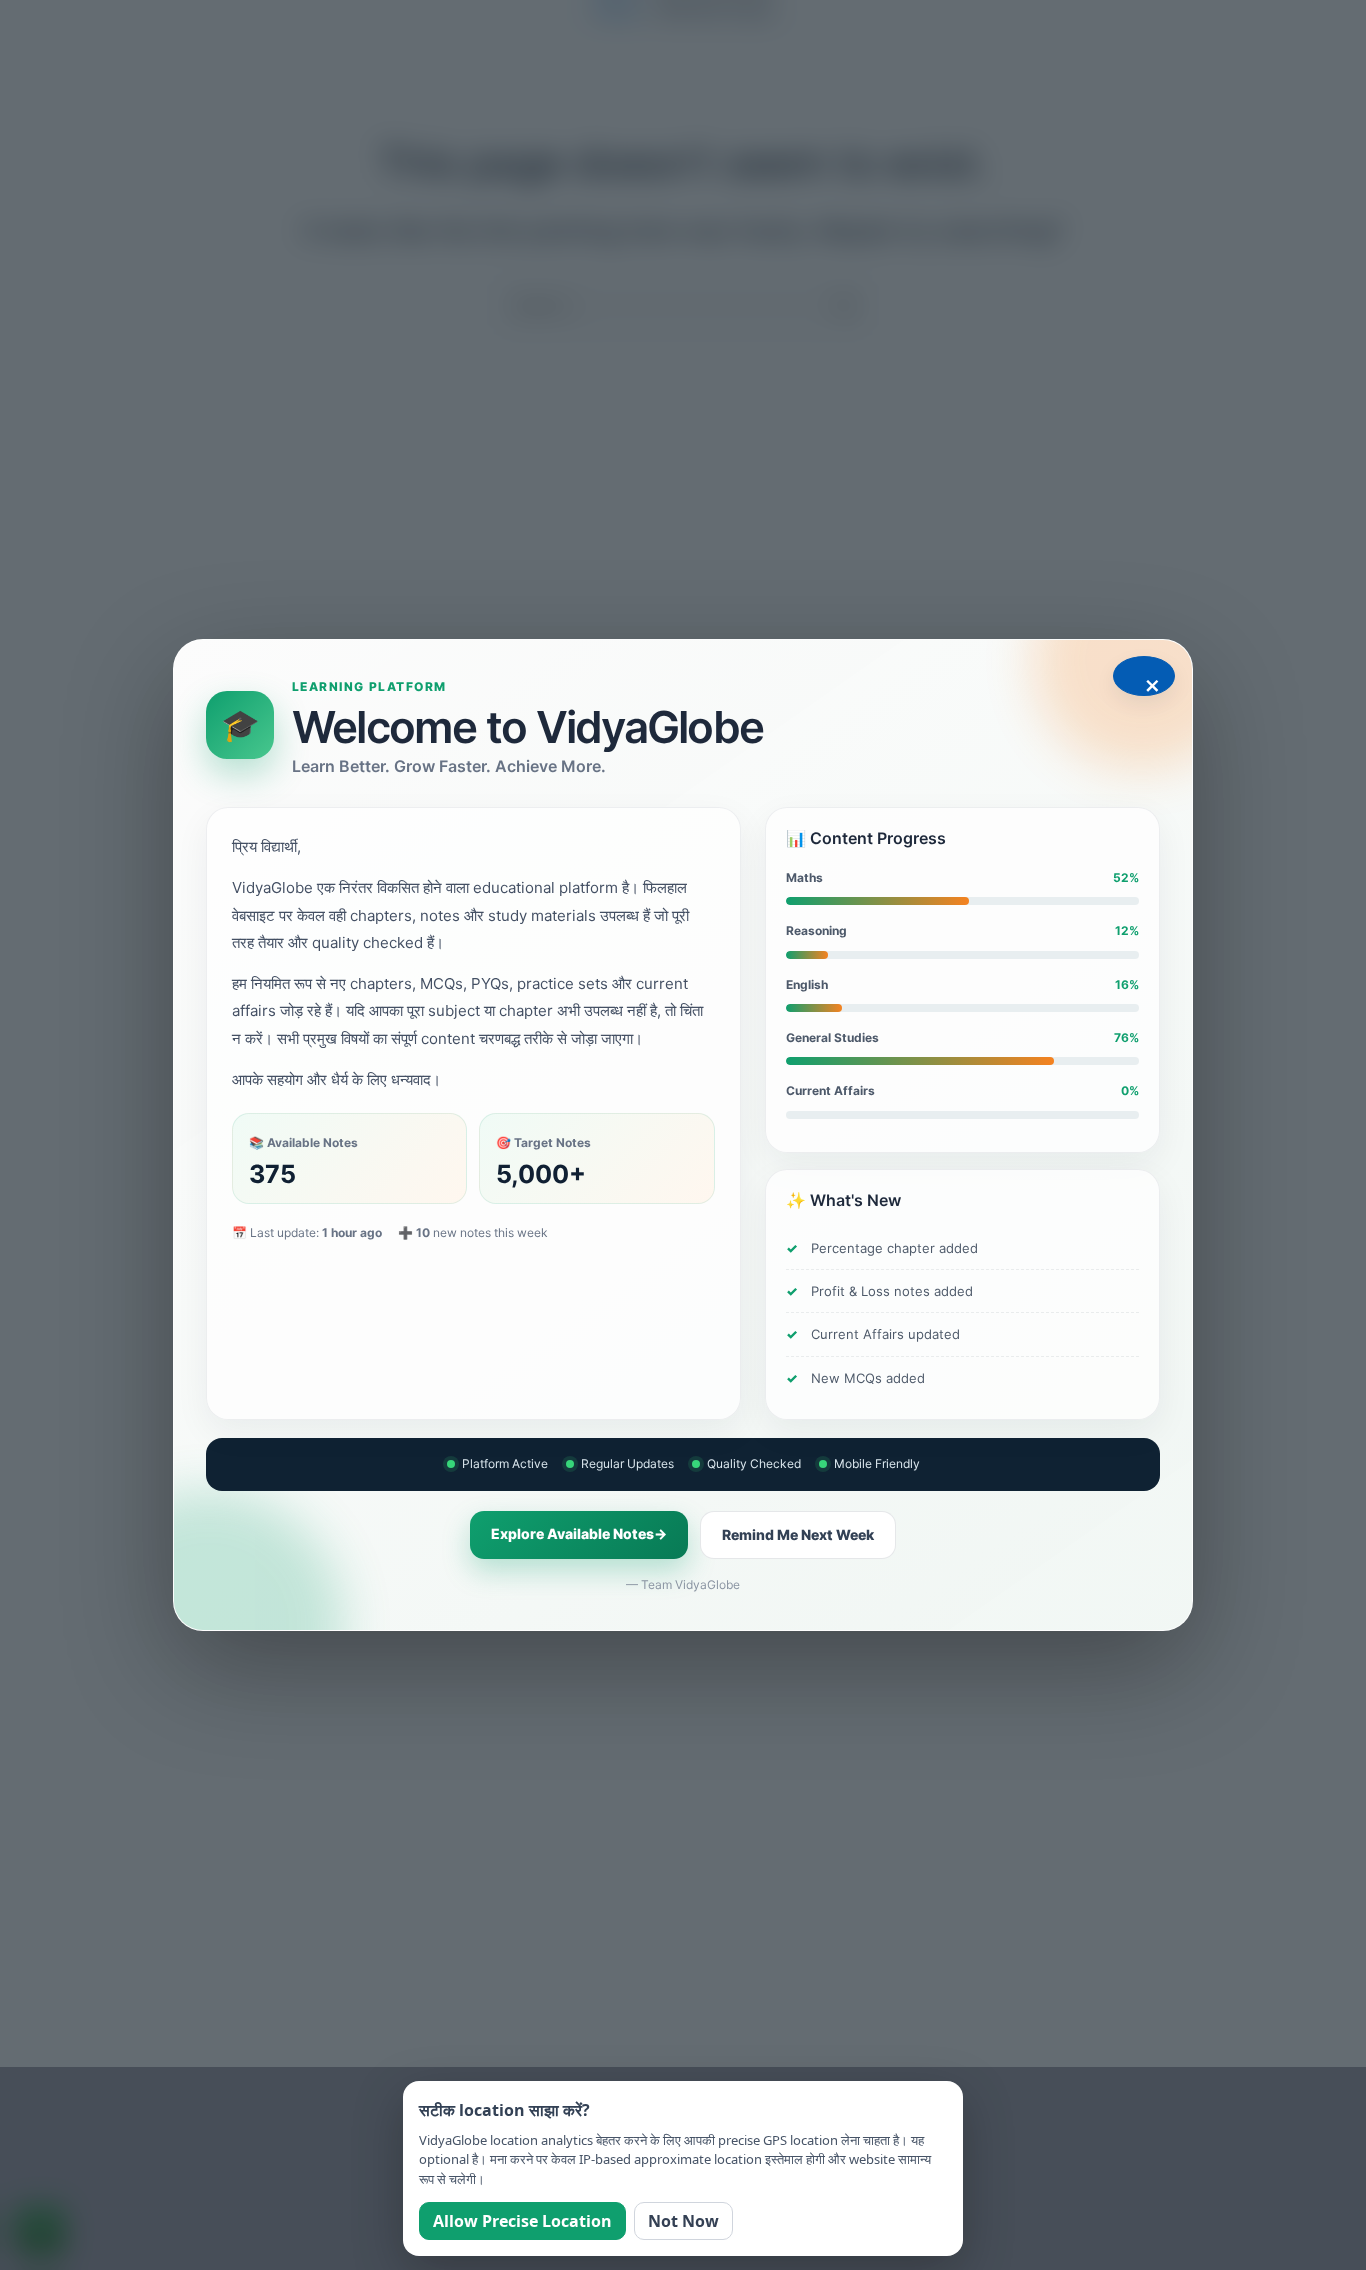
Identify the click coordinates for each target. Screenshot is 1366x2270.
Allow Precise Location (522, 2221)
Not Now (683, 2221)
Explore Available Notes (579, 1533)
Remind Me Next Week (798, 1534)
